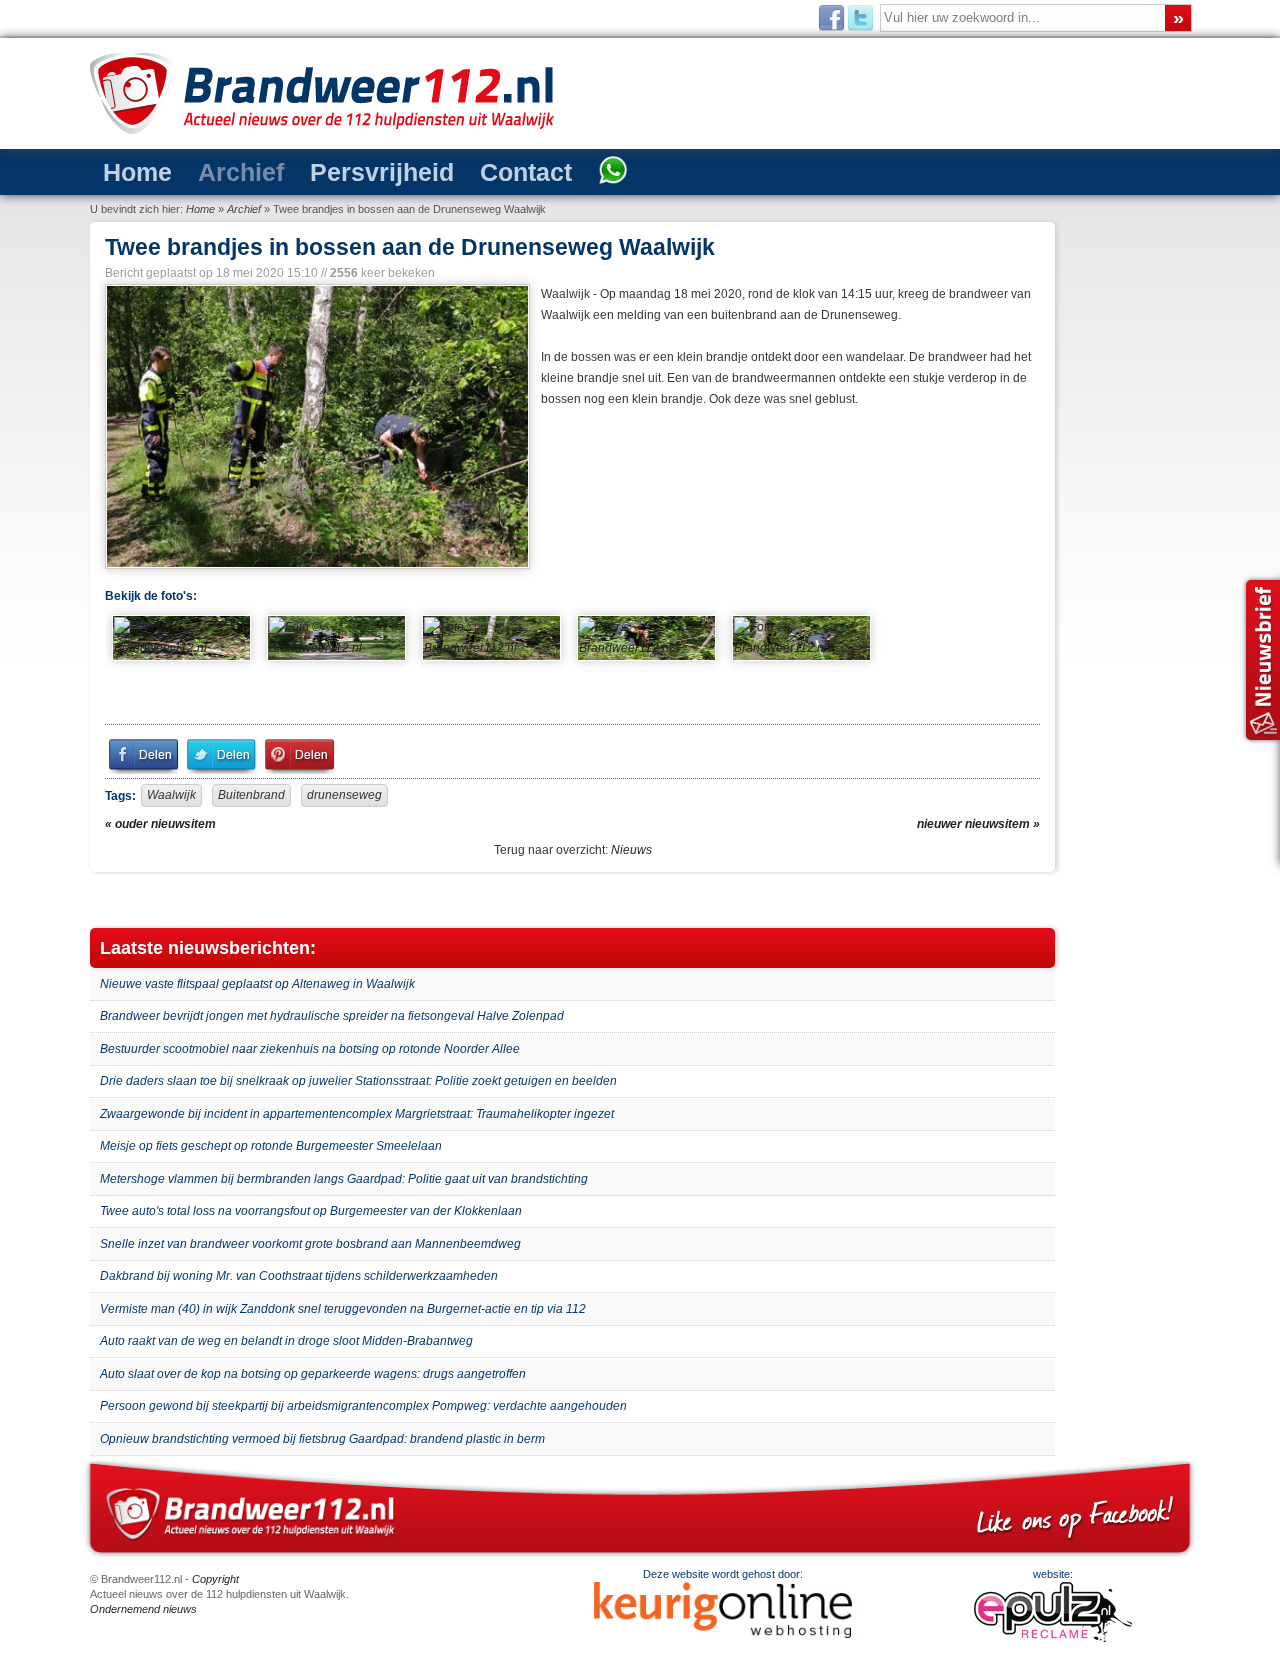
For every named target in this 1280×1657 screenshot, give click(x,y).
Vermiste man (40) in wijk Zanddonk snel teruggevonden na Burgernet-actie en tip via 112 (343, 1309)
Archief (212, 170)
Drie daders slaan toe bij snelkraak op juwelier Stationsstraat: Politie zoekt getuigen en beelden (358, 1081)
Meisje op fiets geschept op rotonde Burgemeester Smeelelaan (271, 1146)
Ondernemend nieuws (143, 1609)
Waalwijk (171, 795)
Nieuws (631, 850)
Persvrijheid (328, 170)
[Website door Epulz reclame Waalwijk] (1053, 1638)
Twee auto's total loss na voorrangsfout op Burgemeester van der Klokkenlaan (311, 1211)
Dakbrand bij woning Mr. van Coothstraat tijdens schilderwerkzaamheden (299, 1276)
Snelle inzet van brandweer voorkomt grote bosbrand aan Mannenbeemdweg (310, 1244)
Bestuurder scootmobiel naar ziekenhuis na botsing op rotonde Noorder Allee (310, 1049)
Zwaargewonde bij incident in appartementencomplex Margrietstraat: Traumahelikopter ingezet (357, 1114)
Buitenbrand (251, 795)
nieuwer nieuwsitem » (978, 824)
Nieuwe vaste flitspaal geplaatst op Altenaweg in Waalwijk (257, 984)
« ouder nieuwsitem (160, 824)
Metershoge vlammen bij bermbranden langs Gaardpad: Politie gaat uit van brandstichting (344, 1179)
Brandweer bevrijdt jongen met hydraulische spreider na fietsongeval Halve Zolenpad (332, 1016)
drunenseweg (344, 795)
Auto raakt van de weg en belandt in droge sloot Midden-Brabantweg (286, 1341)
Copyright (215, 1579)
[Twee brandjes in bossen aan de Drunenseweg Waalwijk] (315, 426)
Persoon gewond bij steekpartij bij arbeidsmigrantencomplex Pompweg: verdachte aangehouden (363, 1406)
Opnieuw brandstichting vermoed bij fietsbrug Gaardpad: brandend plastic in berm (322, 1439)
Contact (447, 170)
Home (128, 170)
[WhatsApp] (518, 172)
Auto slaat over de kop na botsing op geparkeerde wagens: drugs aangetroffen (313, 1374)
